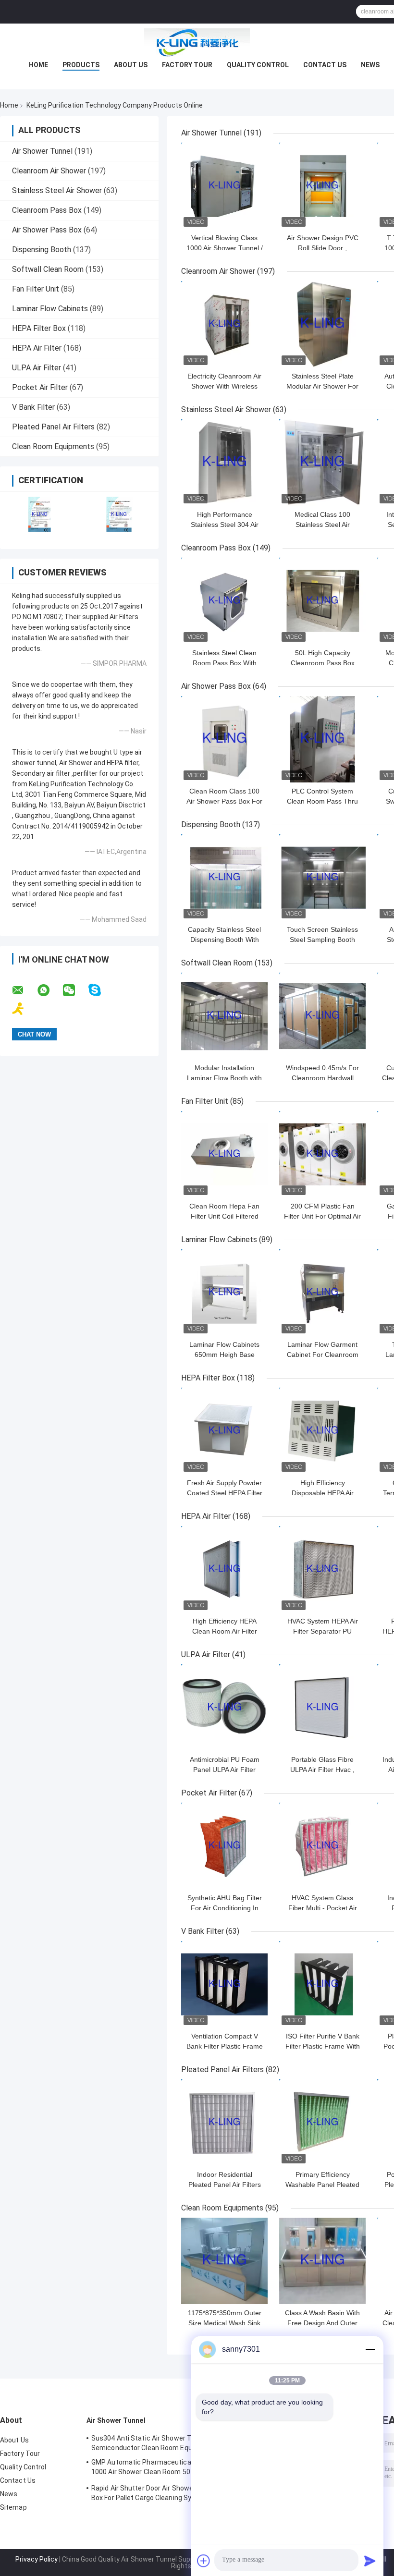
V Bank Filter (33, 407)
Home (38, 65)
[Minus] (370, 2349)
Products (81, 65)
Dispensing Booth (42, 250)
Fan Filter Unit (36, 289)
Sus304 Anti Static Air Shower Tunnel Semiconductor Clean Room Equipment (153, 2443)
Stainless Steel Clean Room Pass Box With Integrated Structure (224, 663)
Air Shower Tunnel (42, 151)
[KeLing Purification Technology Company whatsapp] (49, 990)
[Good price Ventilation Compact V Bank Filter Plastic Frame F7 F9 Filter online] (224, 1984)
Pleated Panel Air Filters (53, 427)
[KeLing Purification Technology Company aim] (24, 1009)
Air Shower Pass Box (47, 230)
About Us (131, 65)
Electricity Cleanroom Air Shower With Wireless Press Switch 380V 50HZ (225, 386)
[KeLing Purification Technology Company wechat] (75, 990)
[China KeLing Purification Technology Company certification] (40, 514)
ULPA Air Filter (37, 368)
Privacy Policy (37, 2559)
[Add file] (204, 2561)
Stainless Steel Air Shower (57, 190)
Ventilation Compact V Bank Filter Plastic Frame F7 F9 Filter (225, 2046)
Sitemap (13, 2507)
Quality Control (258, 65)
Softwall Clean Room (48, 269)
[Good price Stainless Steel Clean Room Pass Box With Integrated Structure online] (224, 601)
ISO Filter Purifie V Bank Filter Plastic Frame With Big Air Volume (323, 2046)
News (370, 65)
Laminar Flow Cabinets (50, 309)
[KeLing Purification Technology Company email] (24, 990)
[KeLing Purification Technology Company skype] (101, 990)
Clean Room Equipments (53, 446)
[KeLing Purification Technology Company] (197, 43)
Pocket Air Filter (40, 387)
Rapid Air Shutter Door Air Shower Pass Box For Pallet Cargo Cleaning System (152, 2493)
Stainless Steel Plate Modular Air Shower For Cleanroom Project (322, 386)
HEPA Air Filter (37, 348)
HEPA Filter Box (39, 328)
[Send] (370, 2561)
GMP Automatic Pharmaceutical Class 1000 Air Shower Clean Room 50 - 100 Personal (151, 2468)
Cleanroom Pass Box (47, 210)
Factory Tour (187, 65)
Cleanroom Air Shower (49, 171)
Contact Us (325, 65)
